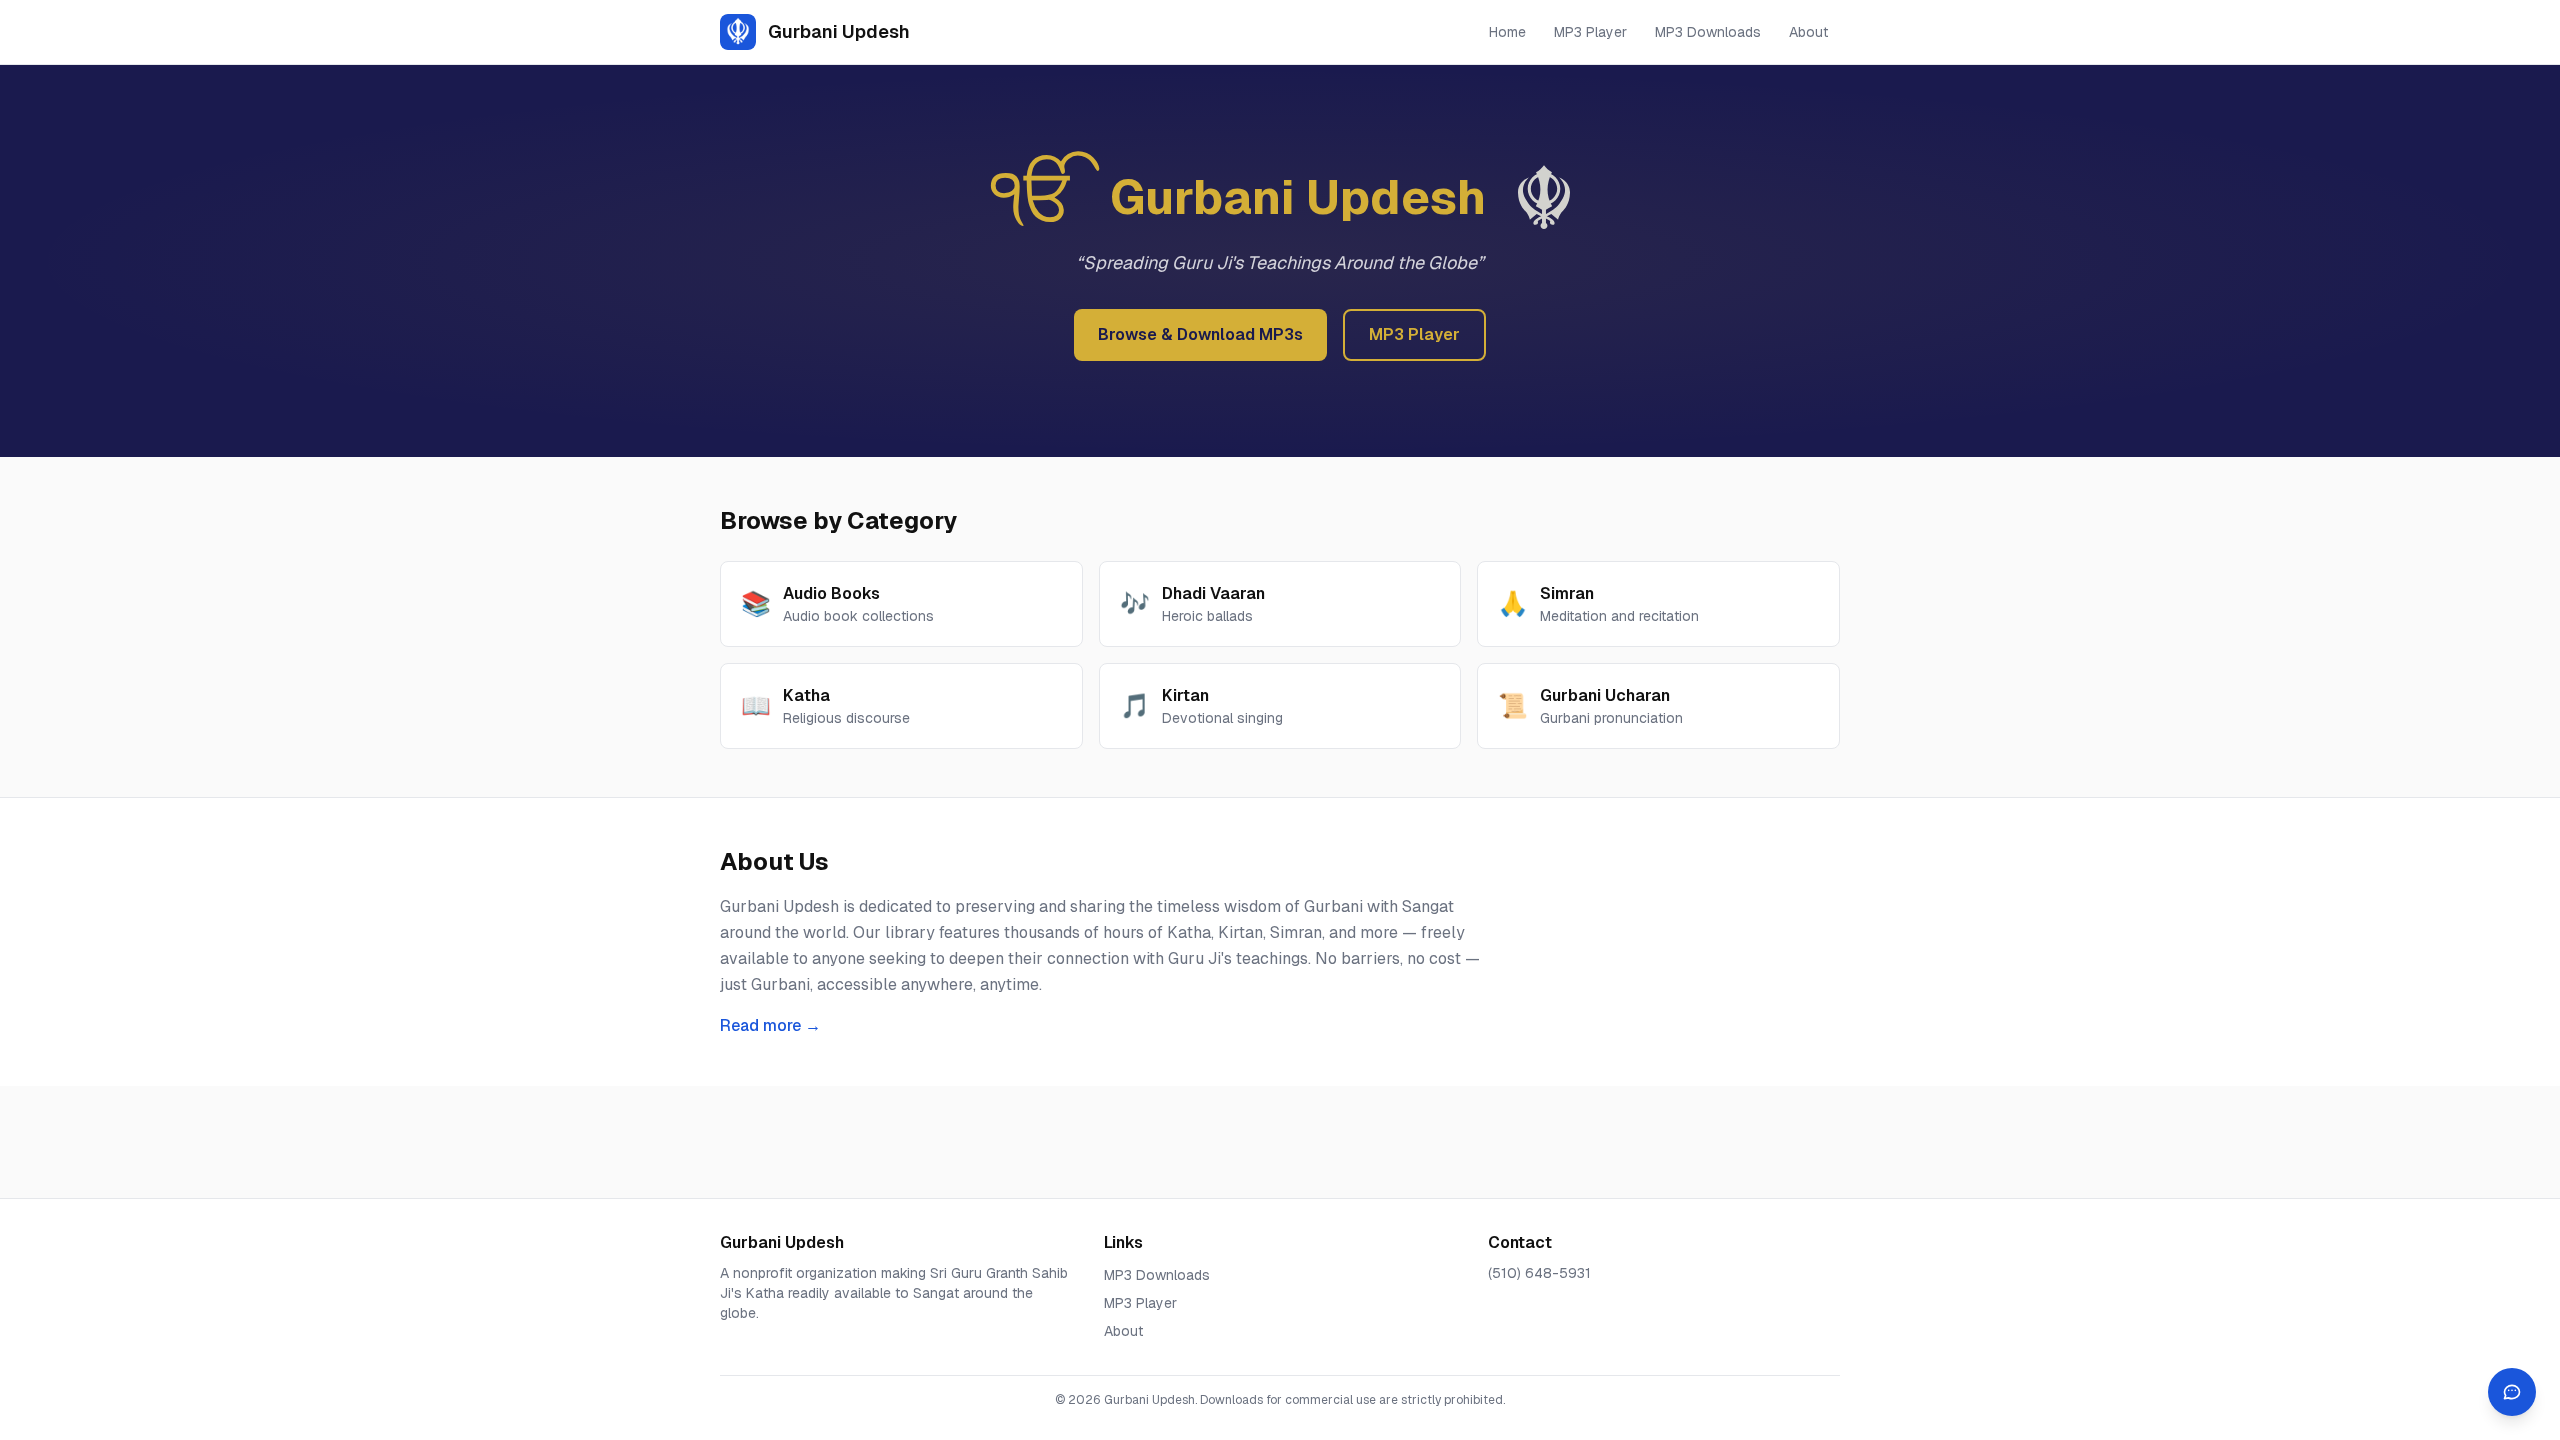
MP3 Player (1590, 32)
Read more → (770, 1025)
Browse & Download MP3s (1200, 334)
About (1808, 32)
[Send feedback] (2512, 1392)
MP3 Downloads (1708, 32)
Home (1507, 32)
